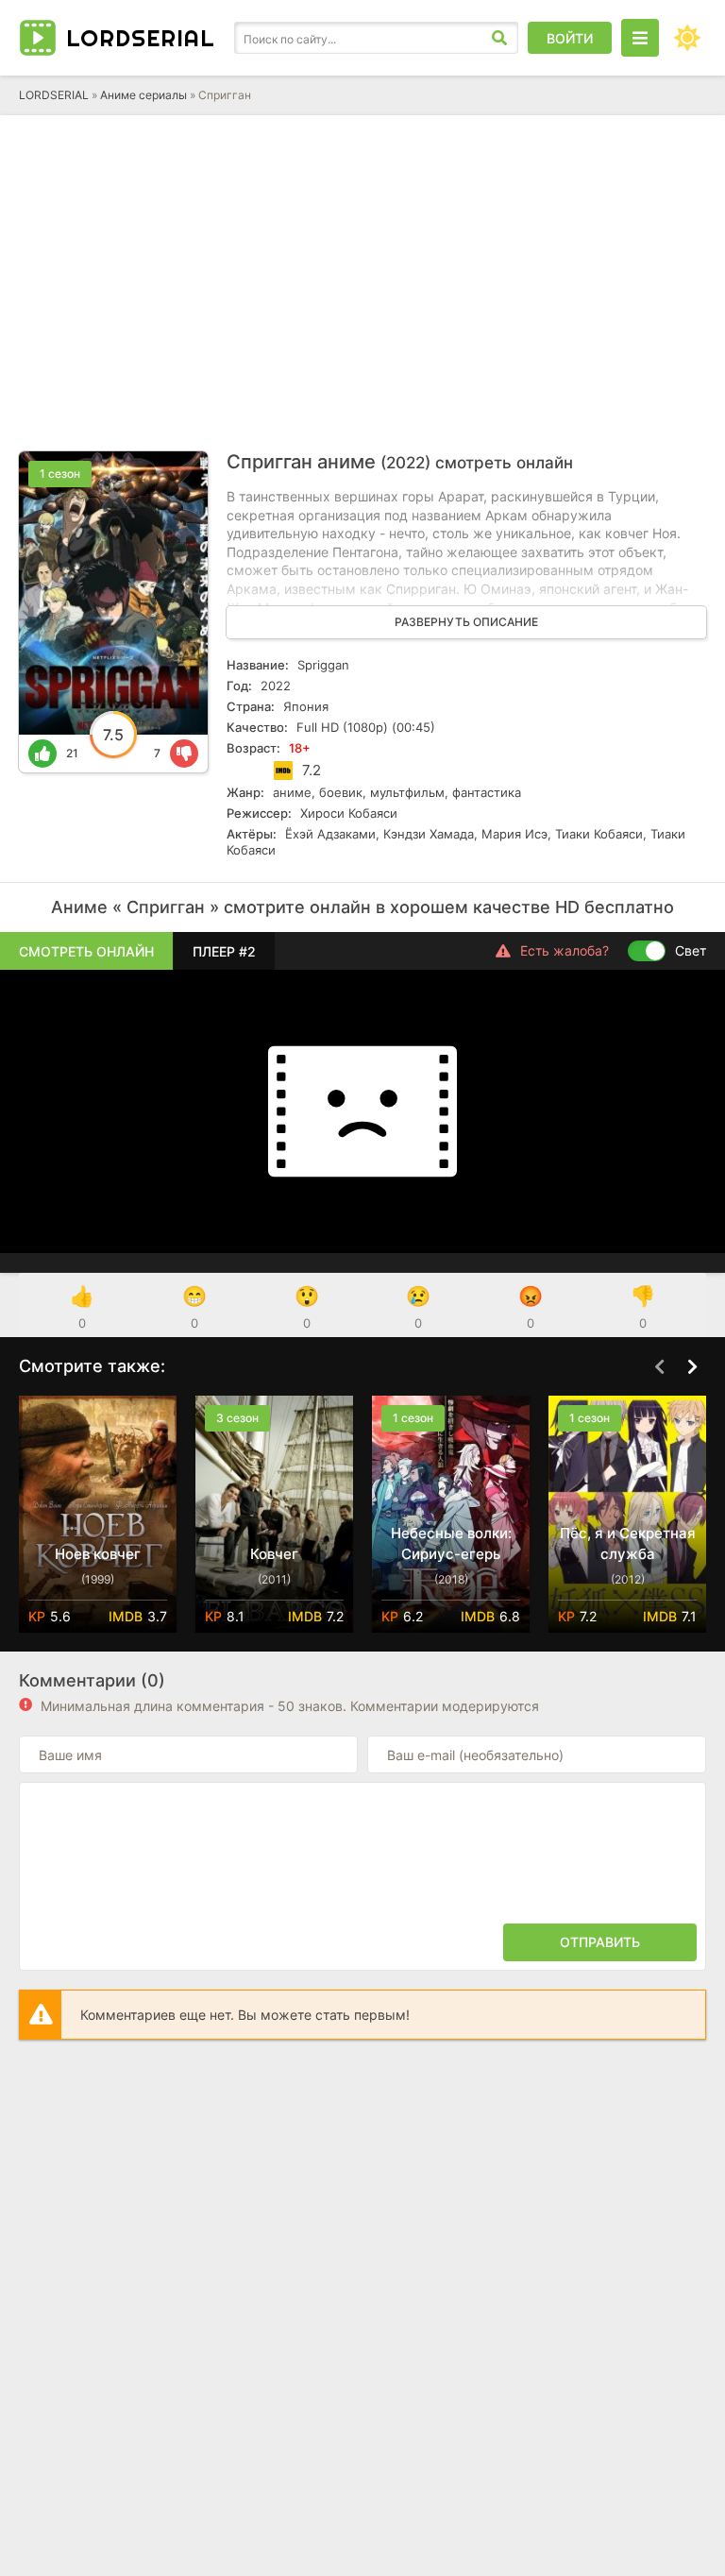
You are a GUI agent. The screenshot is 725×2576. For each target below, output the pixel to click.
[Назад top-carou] (659, 1367)
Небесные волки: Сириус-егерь (451, 1543)
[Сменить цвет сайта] (687, 38)
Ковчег (274, 1554)
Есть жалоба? (565, 950)
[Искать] (499, 38)
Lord (141, 38)
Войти (570, 38)
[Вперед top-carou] (692, 1367)
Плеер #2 (224, 951)
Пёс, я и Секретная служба (628, 1543)
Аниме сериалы (143, 95)
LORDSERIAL (54, 95)
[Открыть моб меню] (640, 38)
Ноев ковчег (98, 1554)
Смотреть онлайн (86, 951)
